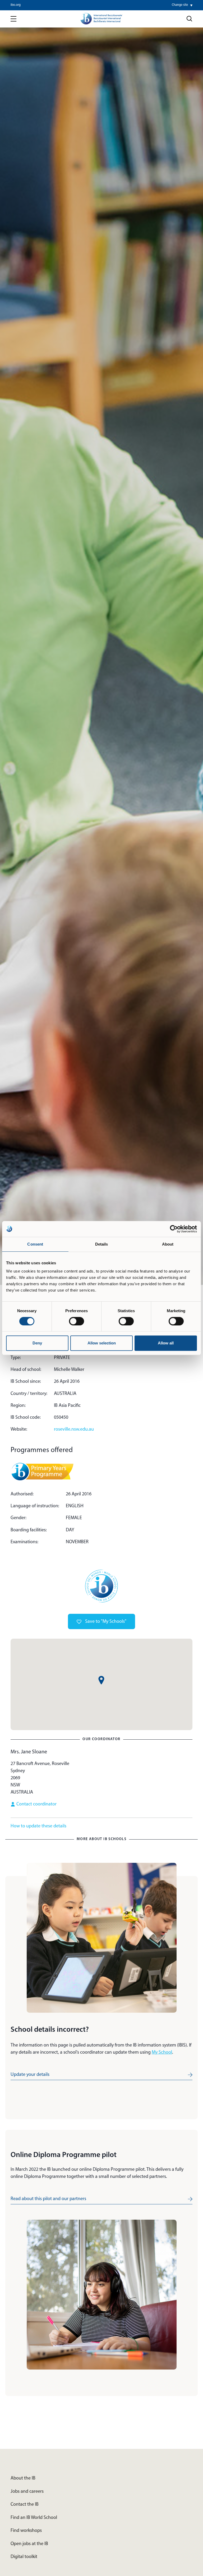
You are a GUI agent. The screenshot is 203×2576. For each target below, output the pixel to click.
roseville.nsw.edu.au (74, 1430)
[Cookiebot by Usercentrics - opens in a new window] (174, 1229)
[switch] (77, 1321)
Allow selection (102, 1343)
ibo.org (16, 5)
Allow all (166, 1343)
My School (162, 2053)
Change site (180, 5)
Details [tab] (102, 1244)
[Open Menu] (13, 19)
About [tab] (168, 1244)
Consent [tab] (35, 1244)
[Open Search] (190, 19)
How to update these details (38, 1826)
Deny (37, 1343)
